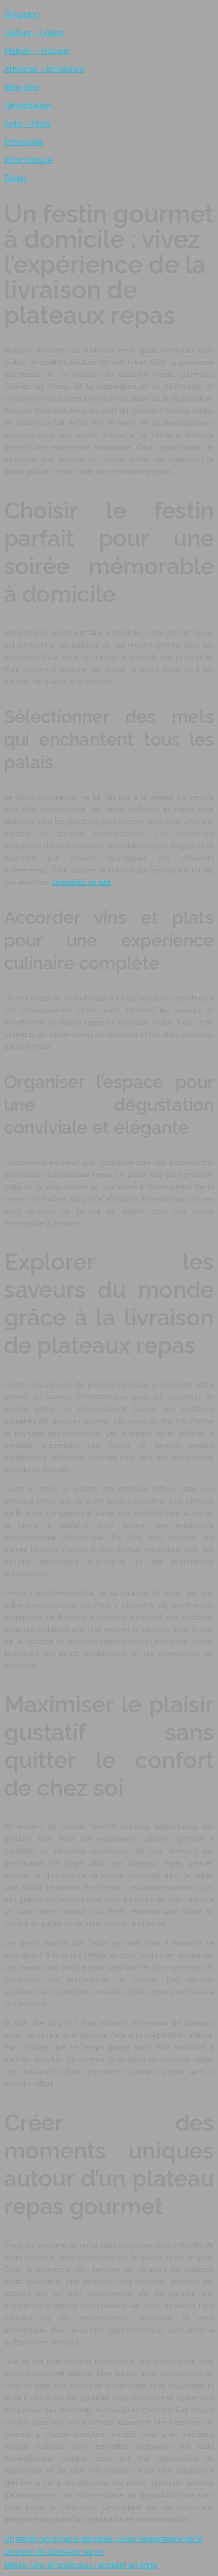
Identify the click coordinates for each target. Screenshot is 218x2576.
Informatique (28, 160)
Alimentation (28, 105)
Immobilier (24, 142)
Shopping (22, 14)
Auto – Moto (28, 124)
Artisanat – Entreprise (44, 69)
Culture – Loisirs (34, 33)
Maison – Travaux (37, 51)
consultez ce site (81, 882)
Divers (16, 178)
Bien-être (21, 87)
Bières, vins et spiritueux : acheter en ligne (81, 2565)
